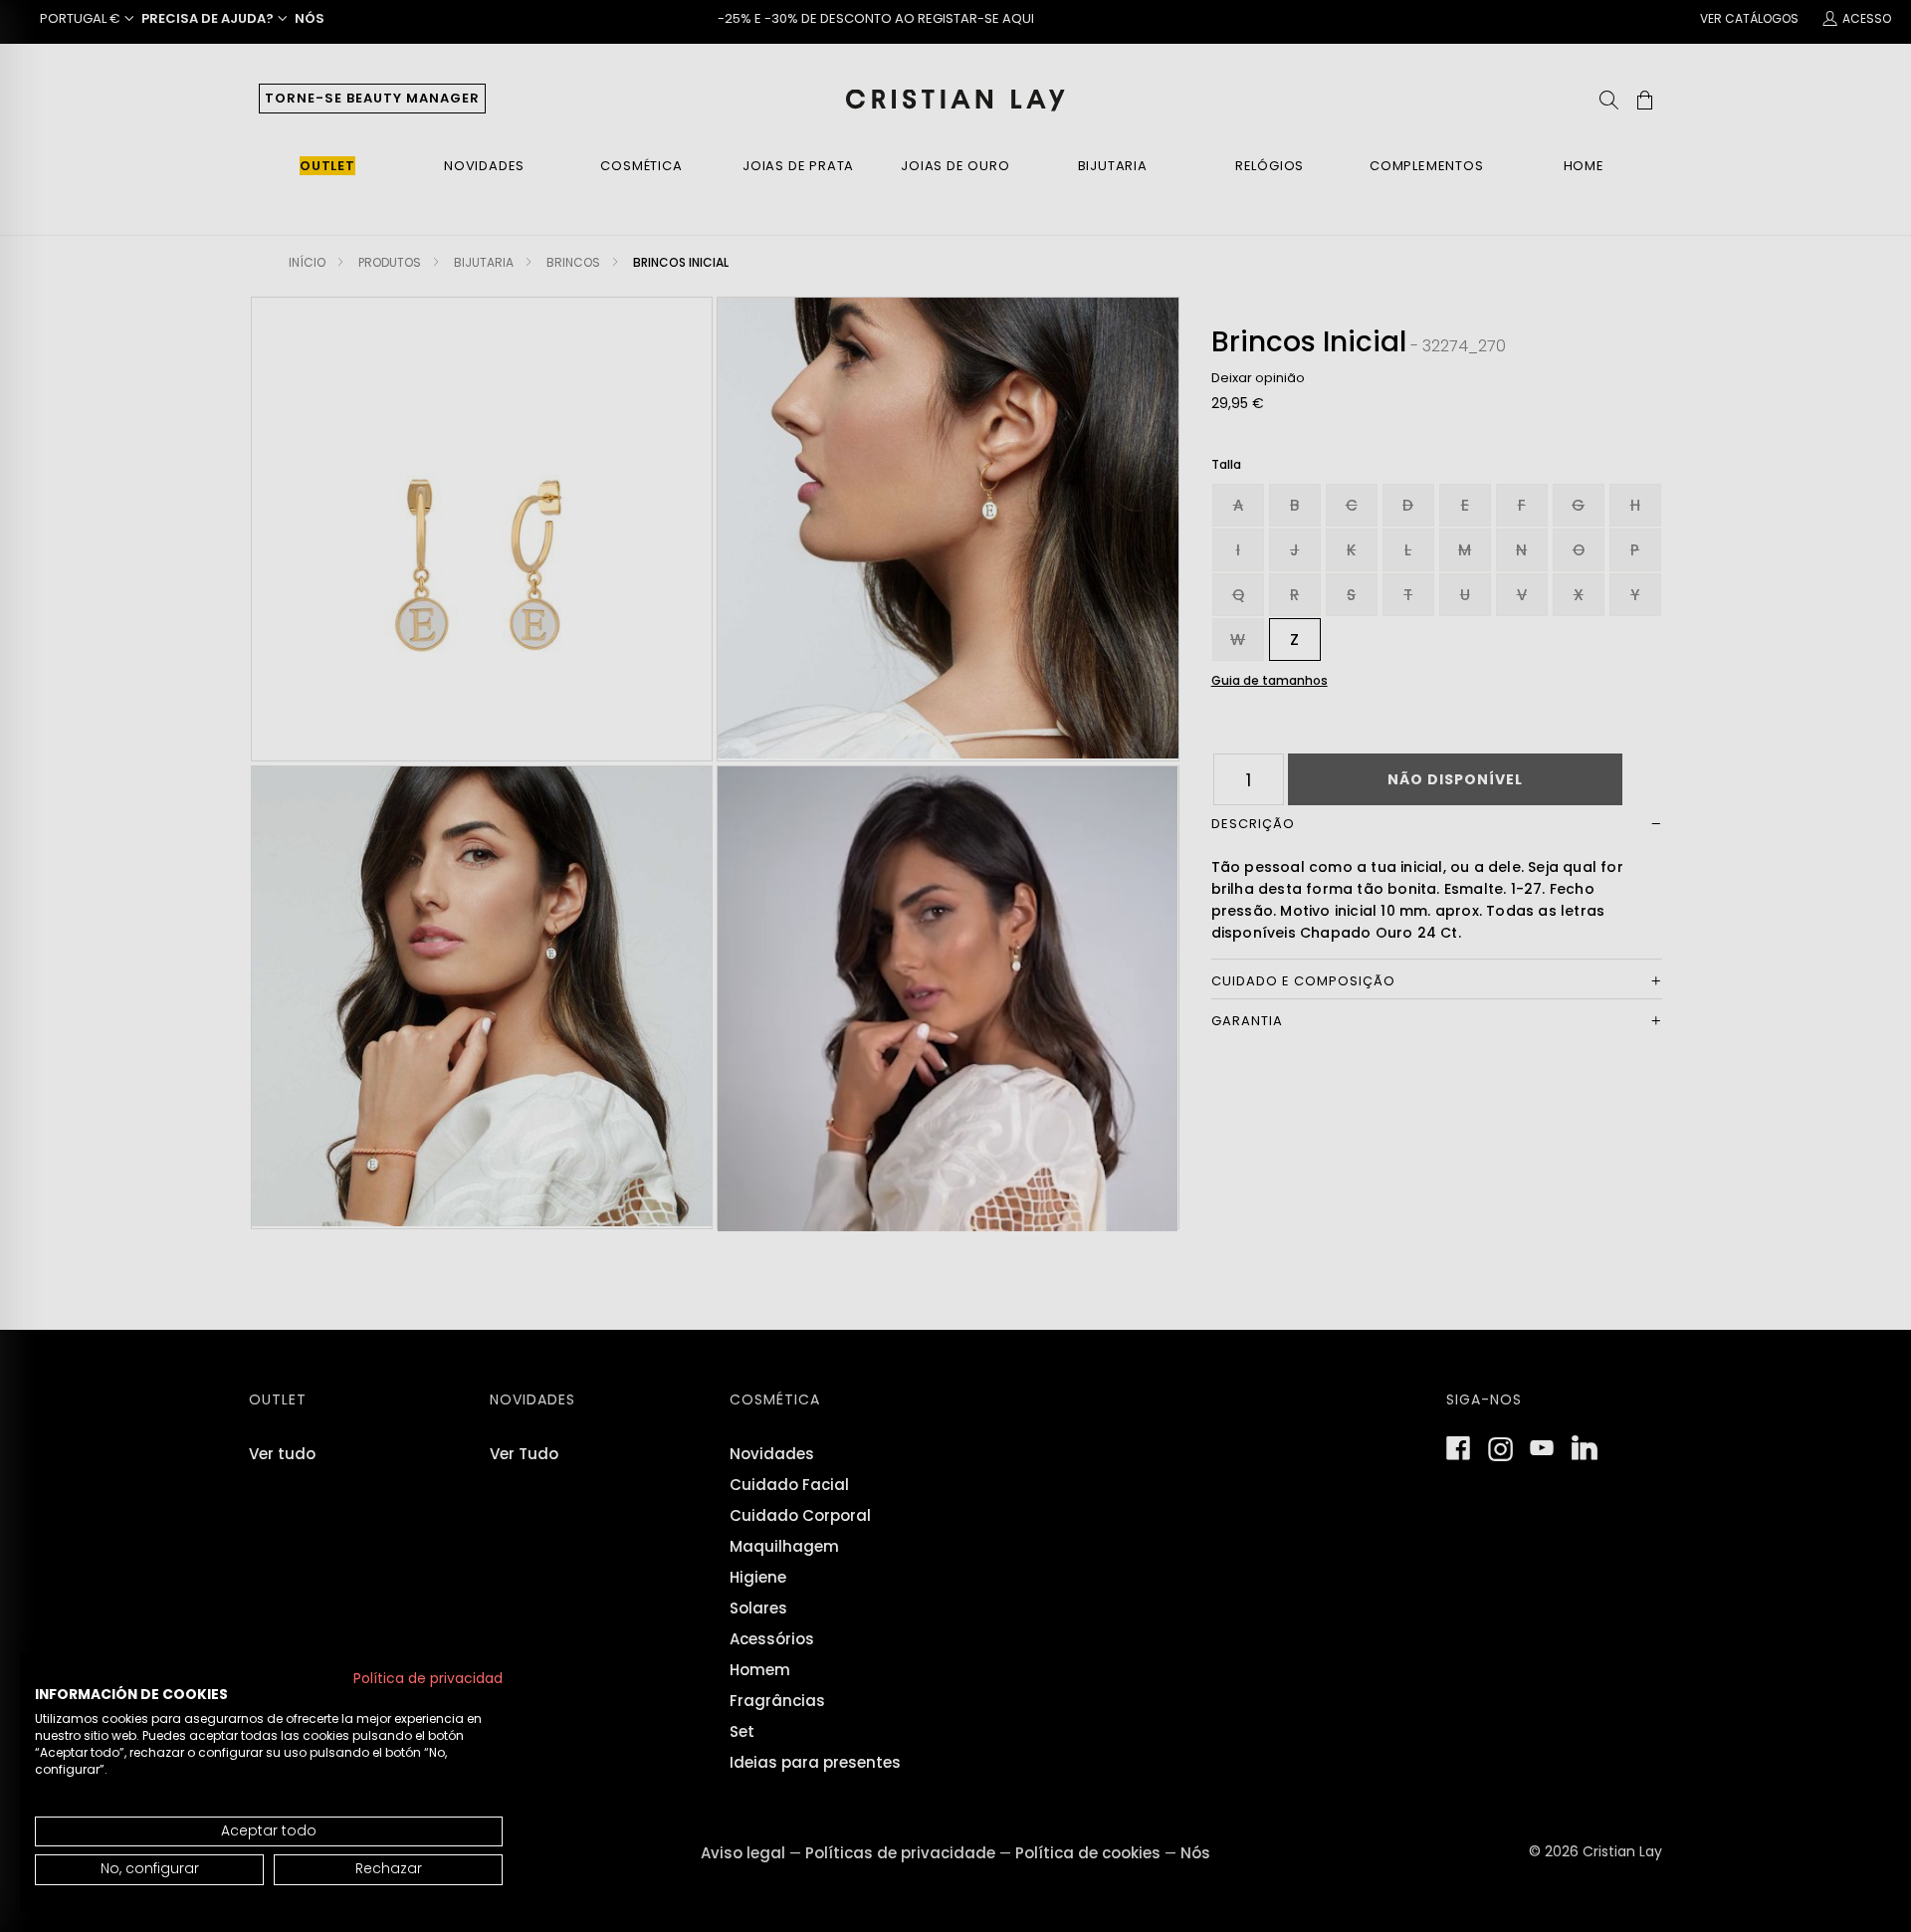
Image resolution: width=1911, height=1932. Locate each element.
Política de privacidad (428, 1679)
